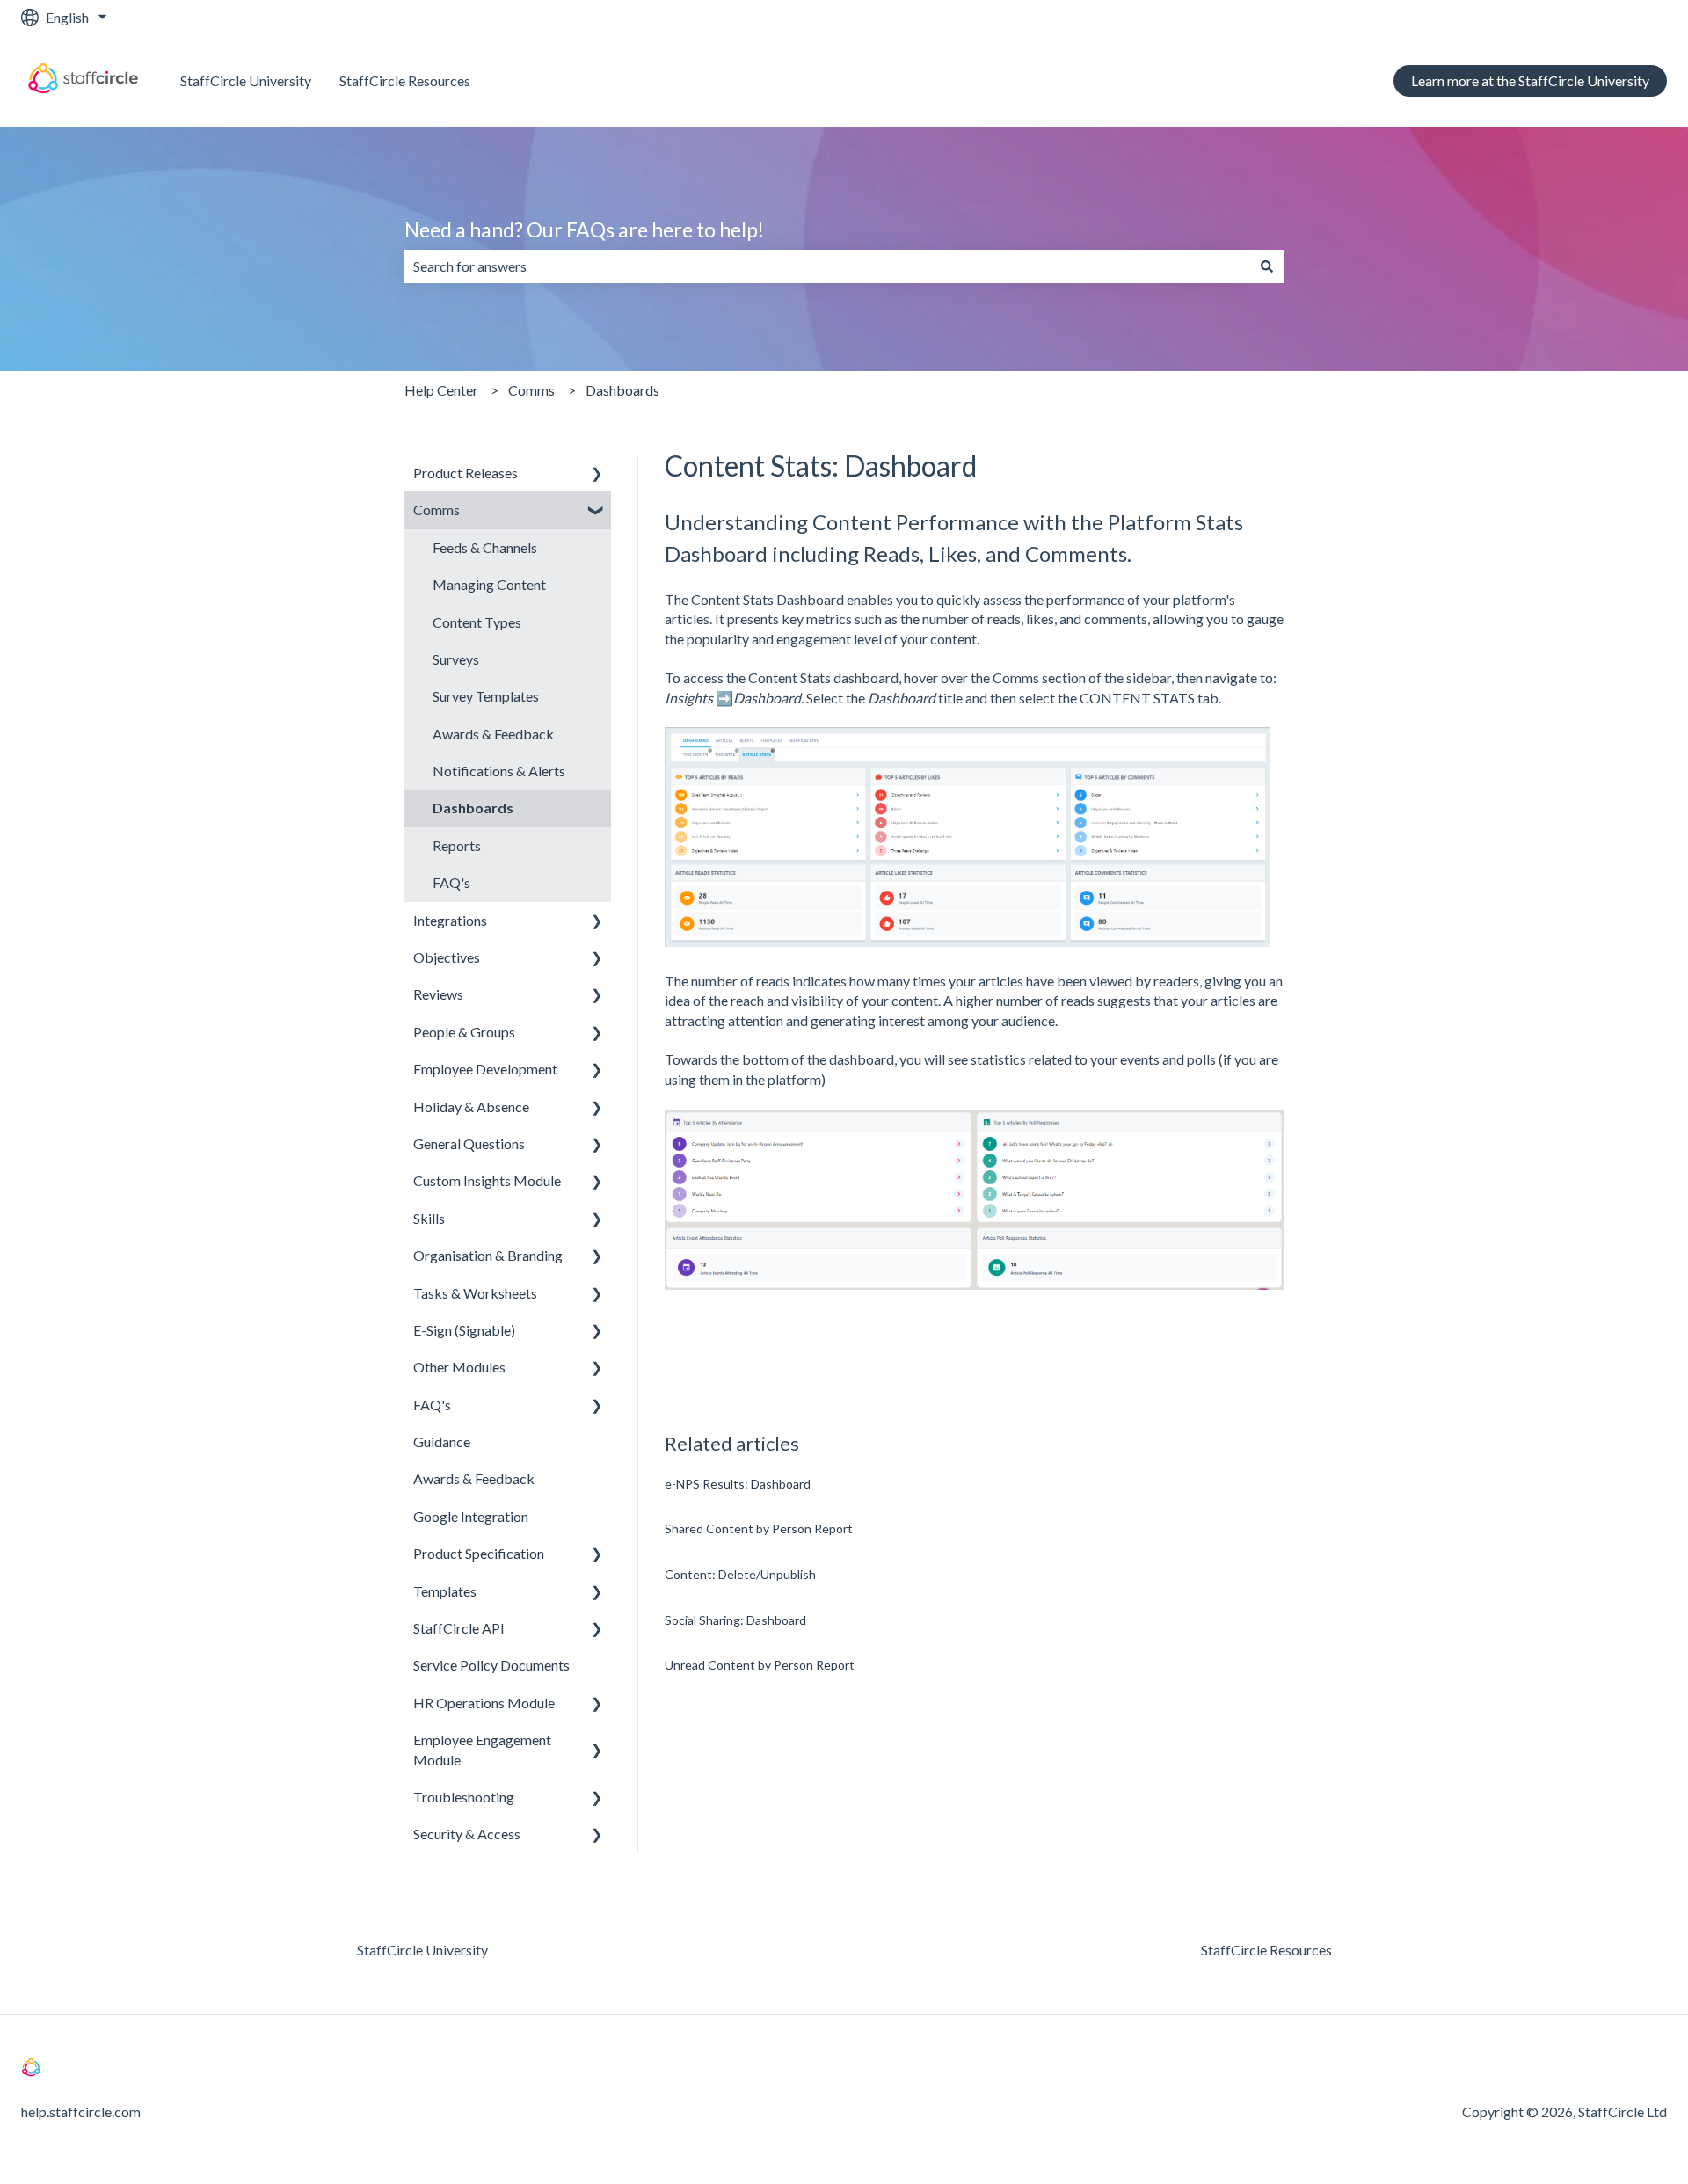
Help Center (441, 390)
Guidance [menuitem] (442, 1441)
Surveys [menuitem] (456, 659)
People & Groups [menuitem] (464, 1032)
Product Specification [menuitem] (479, 1553)
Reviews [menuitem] (438, 994)
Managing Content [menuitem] (489, 584)
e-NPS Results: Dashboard (738, 1484)
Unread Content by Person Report (760, 1665)
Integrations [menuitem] (450, 920)
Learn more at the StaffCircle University (1530, 80)
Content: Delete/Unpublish (740, 1574)
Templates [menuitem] (445, 1591)
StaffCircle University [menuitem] (422, 1950)
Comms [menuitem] (437, 510)
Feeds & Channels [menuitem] (485, 547)
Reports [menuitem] (457, 845)
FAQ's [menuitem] (451, 882)
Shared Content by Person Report (759, 1529)
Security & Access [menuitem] (467, 1834)
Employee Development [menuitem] (485, 1069)
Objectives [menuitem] (447, 957)
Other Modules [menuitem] (459, 1367)
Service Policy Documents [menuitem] (491, 1665)
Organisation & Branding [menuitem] (488, 1255)
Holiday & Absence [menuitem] (471, 1107)
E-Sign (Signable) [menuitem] (464, 1330)
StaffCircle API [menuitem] (459, 1628)
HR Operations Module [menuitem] (484, 1703)
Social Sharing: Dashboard (735, 1620)
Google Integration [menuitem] (471, 1516)
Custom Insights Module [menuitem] (487, 1180)
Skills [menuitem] (429, 1218)
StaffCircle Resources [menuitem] (1266, 1950)
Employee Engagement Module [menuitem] (482, 1749)
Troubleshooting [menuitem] (464, 1797)
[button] (597, 474)
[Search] (1267, 266)
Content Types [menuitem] (477, 622)
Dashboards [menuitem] (473, 808)
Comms (531, 390)
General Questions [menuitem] (469, 1143)
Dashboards (622, 390)
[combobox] (827, 266)
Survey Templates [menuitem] (486, 696)
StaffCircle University (246, 80)
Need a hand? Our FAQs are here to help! (584, 229)
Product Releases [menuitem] (466, 473)
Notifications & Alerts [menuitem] (499, 771)
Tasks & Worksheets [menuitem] (475, 1293)
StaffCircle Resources (405, 80)
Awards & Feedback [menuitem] (493, 734)
